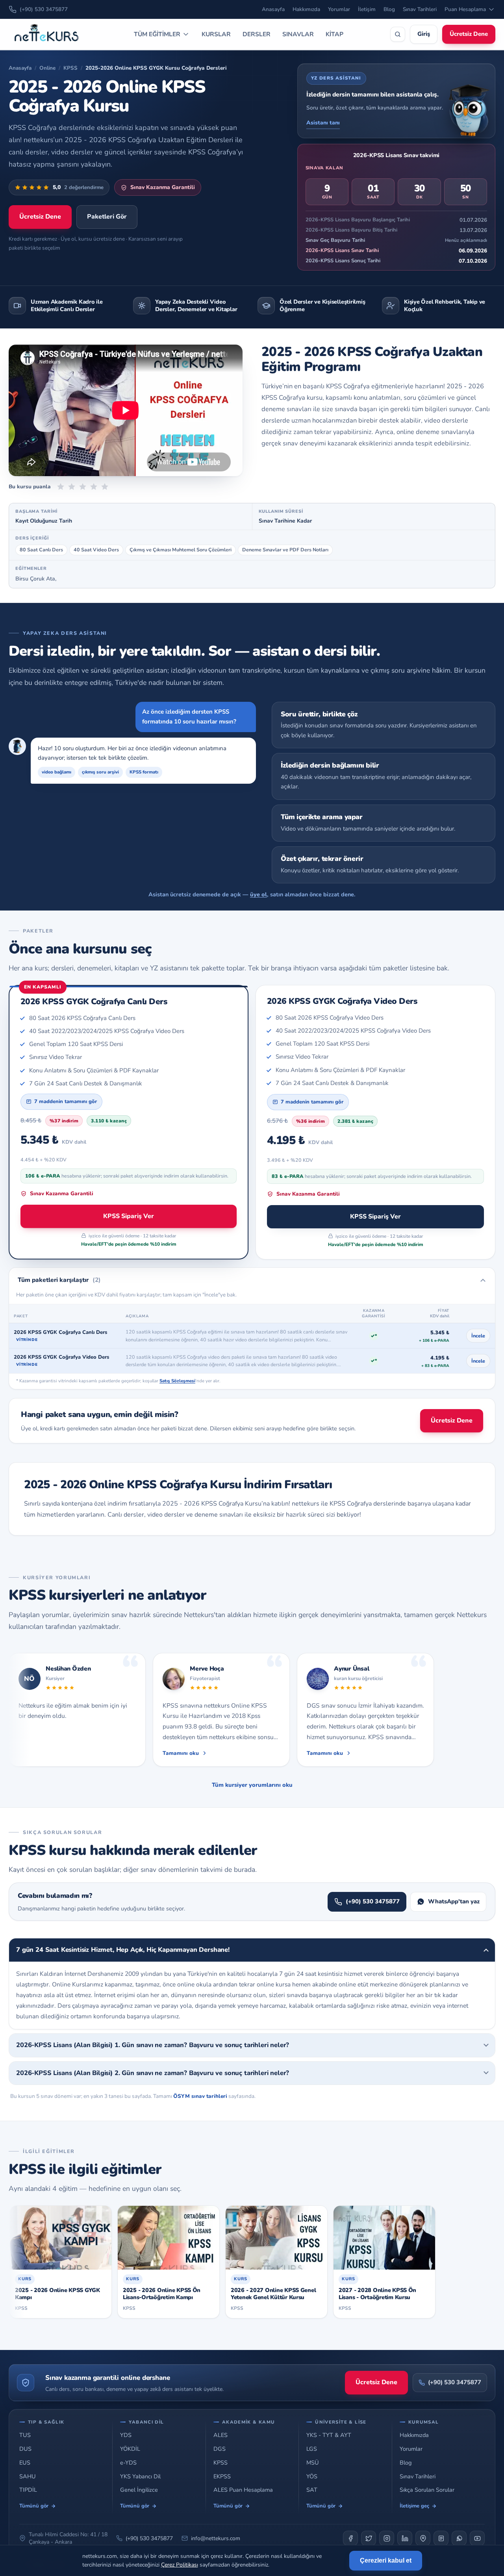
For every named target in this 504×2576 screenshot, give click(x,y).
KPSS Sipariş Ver (129, 1216)
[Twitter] (369, 2538)
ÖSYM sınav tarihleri (200, 2096)
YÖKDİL (130, 2449)
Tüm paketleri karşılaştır (59, 1280)
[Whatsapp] (459, 2538)
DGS (220, 2449)
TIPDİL (28, 2490)
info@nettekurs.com (216, 2538)
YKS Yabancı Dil (140, 2477)
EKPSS (222, 2477)
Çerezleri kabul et (386, 2560)
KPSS (70, 68)
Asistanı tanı (323, 123)
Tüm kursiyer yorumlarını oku (252, 1785)
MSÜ (313, 2463)
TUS (25, 2435)
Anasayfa (273, 9)
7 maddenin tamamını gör (66, 1102)
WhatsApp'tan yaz (454, 1901)
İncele (478, 1336)
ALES (220, 2435)
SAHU (28, 2477)
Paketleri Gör (107, 217)
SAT (312, 2490)
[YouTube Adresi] (477, 2538)
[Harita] (423, 2538)
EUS (25, 2463)
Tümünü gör (34, 2506)
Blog (389, 9)
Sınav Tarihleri (420, 9)
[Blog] (441, 2538)
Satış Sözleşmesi (177, 1381)
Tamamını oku (181, 1753)
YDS (126, 2435)
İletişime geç (414, 2506)
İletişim (367, 9)
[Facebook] (350, 2538)
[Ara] (398, 34)
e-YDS (128, 2463)
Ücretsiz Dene (469, 34)
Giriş (424, 34)
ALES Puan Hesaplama (243, 2490)
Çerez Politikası (180, 2565)
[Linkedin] (405, 2538)
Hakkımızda (306, 9)
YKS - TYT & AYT (329, 2435)
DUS (25, 2449)
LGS (312, 2449)
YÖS (312, 2477)
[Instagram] (387, 2538)
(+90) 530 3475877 (44, 9)
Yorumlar (339, 9)
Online (47, 68)
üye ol (258, 894)
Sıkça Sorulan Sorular (427, 2490)
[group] (252, 1711)
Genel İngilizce (139, 2490)
